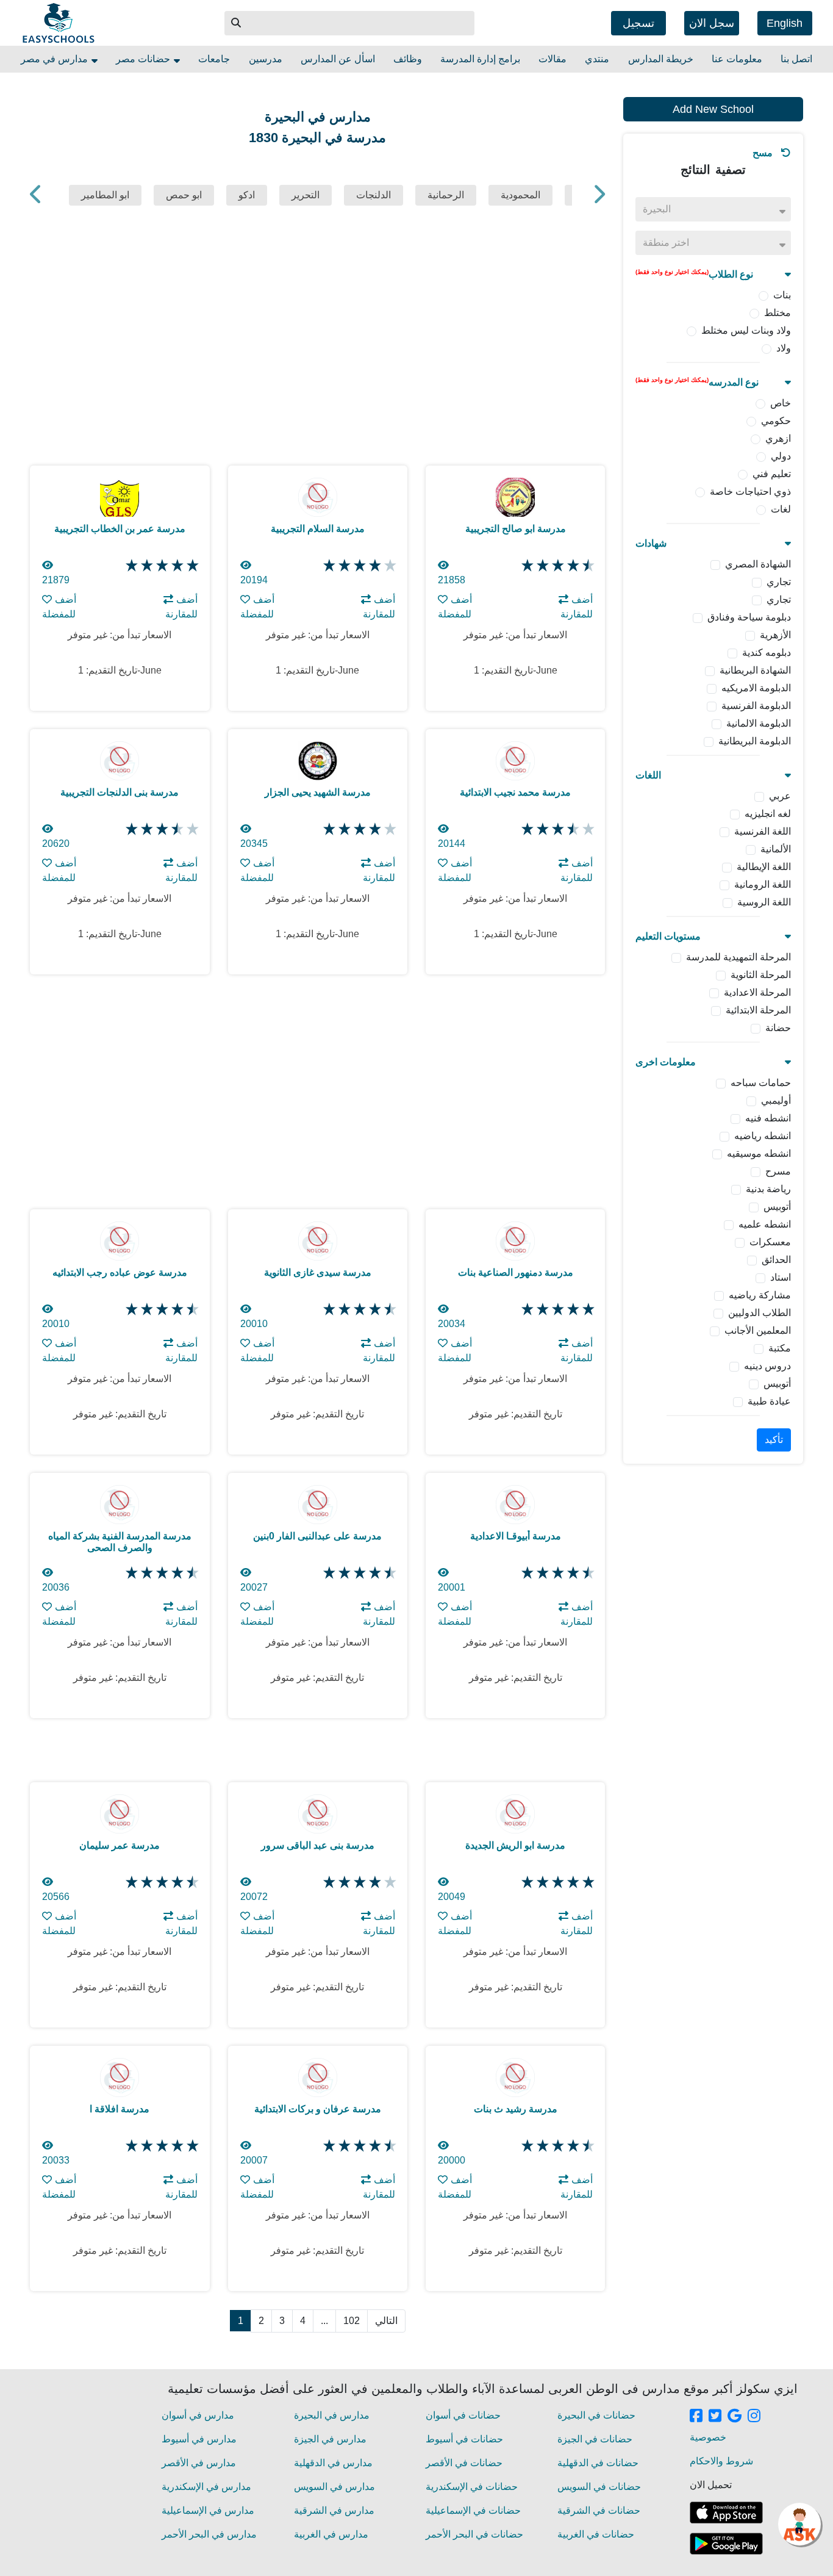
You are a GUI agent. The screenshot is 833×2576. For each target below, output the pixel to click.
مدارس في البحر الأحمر (209, 2534)
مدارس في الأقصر (199, 2463)
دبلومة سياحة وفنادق (749, 617)
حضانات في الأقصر (464, 2463)
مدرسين (266, 59)
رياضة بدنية (768, 1189)
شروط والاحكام (721, 2461)
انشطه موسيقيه (759, 1153)
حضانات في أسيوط (464, 2439)
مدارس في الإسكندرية (206, 2487)
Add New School (713, 109)
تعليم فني (772, 474)
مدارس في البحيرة (332, 2415)
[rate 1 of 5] (130, 566)
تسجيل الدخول (638, 26)
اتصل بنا (796, 59)
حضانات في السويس (599, 2487)
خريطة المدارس (661, 59)
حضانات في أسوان (463, 2415)
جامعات (214, 59)
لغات (781, 509)
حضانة (778, 1028)
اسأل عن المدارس (338, 59)
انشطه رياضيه (763, 1136)
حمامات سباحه (761, 1083)
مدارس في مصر (55, 59)
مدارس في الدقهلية (333, 2463)
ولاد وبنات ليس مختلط (746, 330)
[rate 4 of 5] (176, 566)
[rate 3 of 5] (161, 566)
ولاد (784, 348)
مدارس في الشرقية (334, 2510)
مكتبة (780, 1348)
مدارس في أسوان (198, 2415)
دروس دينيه (767, 1366)
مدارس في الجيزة (330, 2439)
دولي (781, 456)
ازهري (778, 438)
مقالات (552, 59)
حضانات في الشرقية (599, 2510)
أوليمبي (776, 1100)
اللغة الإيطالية (764, 867)
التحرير (306, 195)
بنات (782, 295)
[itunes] (726, 2513)
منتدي (597, 59)
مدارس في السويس (334, 2487)
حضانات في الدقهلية (598, 2463)
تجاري (779, 582)
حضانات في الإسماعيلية (473, 2510)
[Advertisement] (713, 1662)
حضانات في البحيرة (596, 2415)
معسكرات (770, 1242)
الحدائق (776, 1260)
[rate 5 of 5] (191, 566)
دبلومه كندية (767, 653)
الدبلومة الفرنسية (756, 706)
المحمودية (520, 195)
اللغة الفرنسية (763, 831)
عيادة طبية (769, 1401)
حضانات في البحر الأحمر (474, 2534)
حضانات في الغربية (596, 2534)
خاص (781, 403)
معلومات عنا (737, 59)
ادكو (247, 195)
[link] (696, 2417)
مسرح (778, 1171)
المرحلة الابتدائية (758, 1010)
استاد (781, 1277)
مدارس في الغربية (331, 2534)
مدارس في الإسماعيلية (208, 2510)
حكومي (776, 421)
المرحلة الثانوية (761, 975)
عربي (780, 796)
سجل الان (712, 23)
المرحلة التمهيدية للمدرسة (738, 957)
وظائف (408, 59)
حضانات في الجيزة (595, 2439)
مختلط (778, 313)
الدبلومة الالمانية (759, 723)
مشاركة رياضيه (760, 1295)
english (785, 23)
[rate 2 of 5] (145, 566)
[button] (237, 23)
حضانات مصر (144, 59)
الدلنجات (374, 195)
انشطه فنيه (768, 1118)
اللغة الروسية (764, 902)
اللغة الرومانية (763, 884)
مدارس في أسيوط (199, 2439)
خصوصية (708, 2437)
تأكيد (774, 1440)
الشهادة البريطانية (755, 670)
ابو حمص (184, 195)
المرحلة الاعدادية (757, 992)
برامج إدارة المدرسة (480, 59)
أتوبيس (777, 1207)
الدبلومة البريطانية (755, 741)
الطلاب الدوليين (760, 1313)
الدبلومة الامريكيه (756, 688)
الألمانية (776, 849)
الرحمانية (446, 195)
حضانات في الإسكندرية (472, 2487)
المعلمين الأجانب (758, 1330)
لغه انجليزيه (768, 814)
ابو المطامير (105, 195)
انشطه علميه (765, 1224)
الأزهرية (775, 635)
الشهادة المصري (758, 564)
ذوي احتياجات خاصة (750, 491)
